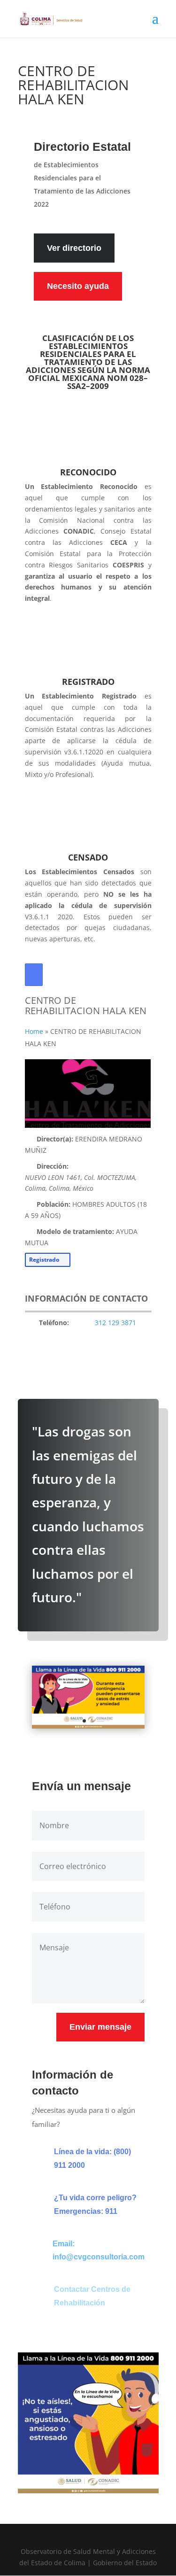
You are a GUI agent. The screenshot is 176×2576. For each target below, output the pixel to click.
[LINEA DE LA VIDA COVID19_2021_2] (88, 1726)
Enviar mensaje (100, 2027)
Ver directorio (74, 248)
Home (34, 1031)
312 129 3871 (115, 1323)
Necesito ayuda (78, 286)
